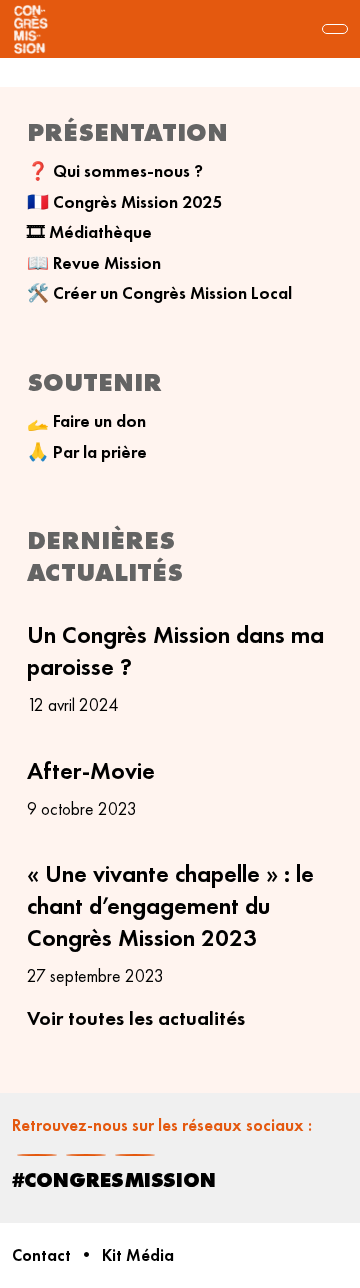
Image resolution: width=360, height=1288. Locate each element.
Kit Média (138, 1255)
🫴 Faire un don (86, 421)
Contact (41, 1255)
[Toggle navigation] (335, 29)
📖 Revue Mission (94, 263)
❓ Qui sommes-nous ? (115, 171)
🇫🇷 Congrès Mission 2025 (124, 202)
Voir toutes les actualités (136, 1018)
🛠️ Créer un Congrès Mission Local (159, 293)
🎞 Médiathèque (89, 232)
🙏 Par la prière (87, 452)
